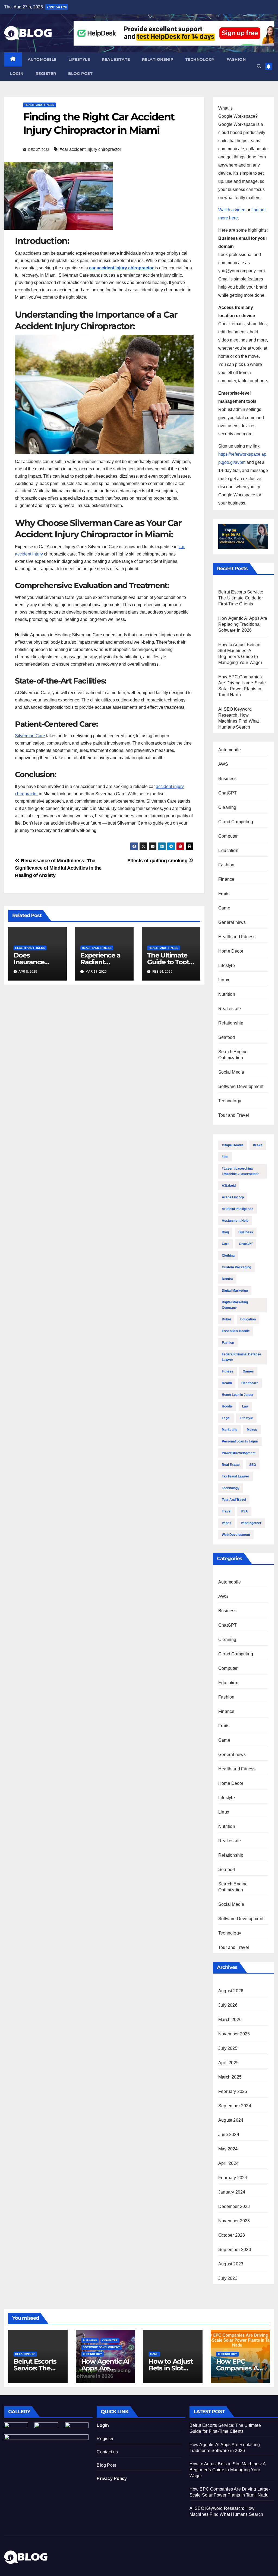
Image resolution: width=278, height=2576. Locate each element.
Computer (228, 836)
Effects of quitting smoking (158, 861)
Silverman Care (30, 736)
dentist (227, 1279)
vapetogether (251, 1523)
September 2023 (235, 2250)
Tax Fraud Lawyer (236, 1476)
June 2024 (229, 2135)
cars (226, 1244)
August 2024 (231, 2120)
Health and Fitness (40, 105)
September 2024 (235, 2106)
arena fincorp (233, 1197)
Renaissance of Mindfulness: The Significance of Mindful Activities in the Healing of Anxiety (58, 868)
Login (17, 74)
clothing (228, 1256)
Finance (226, 879)
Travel (227, 1511)
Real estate (116, 59)
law (245, 1406)
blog (225, 1232)
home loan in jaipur (238, 1395)
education (248, 1319)
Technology (200, 59)
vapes (227, 1523)
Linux (224, 980)
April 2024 (228, 2163)
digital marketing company (235, 1305)
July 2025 (228, 2048)
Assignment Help (235, 1221)
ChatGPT (228, 793)
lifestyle (246, 1418)
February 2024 (233, 2178)
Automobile (42, 59)
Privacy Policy (112, 2478)
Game (224, 908)
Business (228, 779)
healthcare (250, 1383)
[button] (259, 66)
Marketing (230, 1430)
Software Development (241, 1086)
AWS (223, 764)
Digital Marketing (235, 1291)
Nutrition (227, 994)
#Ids (225, 1157)
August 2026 (231, 1991)
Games (248, 1371)
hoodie (227, 1406)
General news (232, 922)
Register (46, 74)
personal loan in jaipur (240, 1441)
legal (226, 1418)
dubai (226, 1319)
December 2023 (234, 2206)
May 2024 (228, 2149)
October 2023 (232, 2235)
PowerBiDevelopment (239, 1453)
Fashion (236, 59)
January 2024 (232, 2192)
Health (227, 1383)
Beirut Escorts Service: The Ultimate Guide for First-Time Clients (241, 598)
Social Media (231, 1072)
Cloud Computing (236, 822)
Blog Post (106, 2465)
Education (228, 850)
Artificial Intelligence (238, 1209)
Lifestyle (79, 59)
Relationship (158, 59)
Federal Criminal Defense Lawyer (241, 1357)
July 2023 (228, 2278)
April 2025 (228, 2063)
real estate (231, 1465)
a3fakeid (229, 1186)
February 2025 (233, 2091)
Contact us (107, 2452)
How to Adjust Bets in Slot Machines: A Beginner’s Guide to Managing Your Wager (228, 2470)
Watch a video (232, 210)
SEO (253, 1465)
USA (244, 1511)
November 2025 (234, 2034)
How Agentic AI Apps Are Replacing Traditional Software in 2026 (243, 624)
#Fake (258, 1145)
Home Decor (231, 951)
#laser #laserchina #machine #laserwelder (240, 1171)
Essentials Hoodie (236, 1331)
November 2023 (234, 2221)
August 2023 (231, 2264)
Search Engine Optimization (233, 1055)
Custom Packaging (236, 1267)
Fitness (228, 1371)
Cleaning (227, 807)
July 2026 (228, 2005)
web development (236, 1535)
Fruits (224, 894)
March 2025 (230, 2077)
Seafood (227, 1037)
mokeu (252, 1430)
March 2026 (230, 2020)
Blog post (80, 74)
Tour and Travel (234, 1115)
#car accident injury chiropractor (90, 149)
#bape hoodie (233, 1145)
